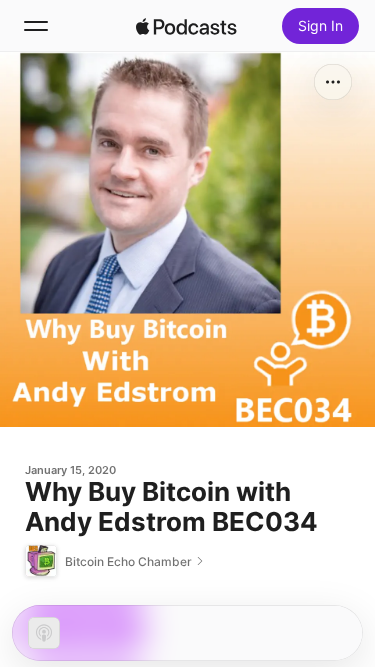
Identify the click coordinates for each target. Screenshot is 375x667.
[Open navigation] (36, 26)
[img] (187, 26)
